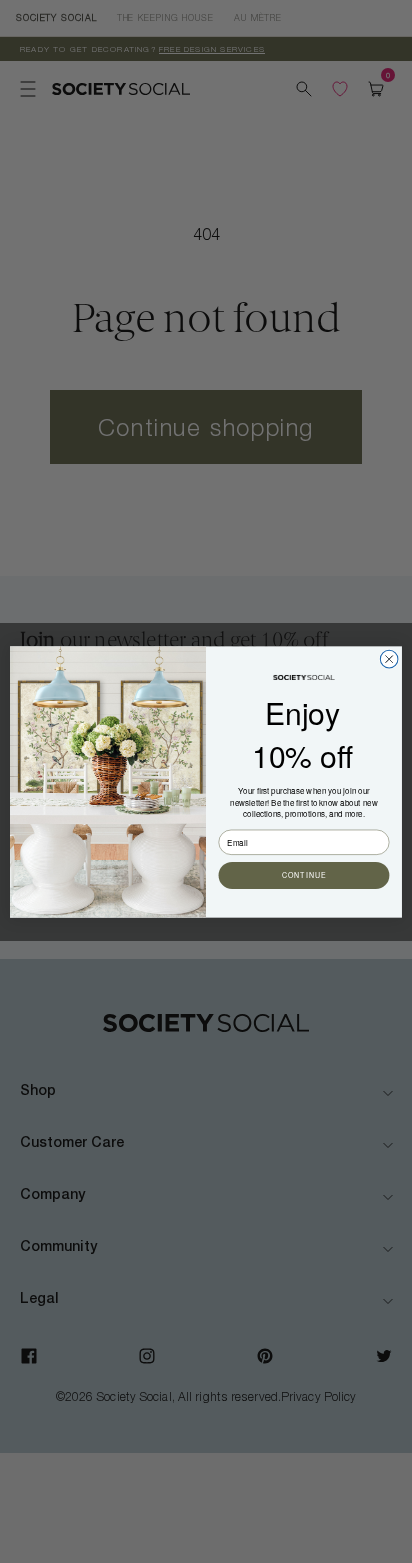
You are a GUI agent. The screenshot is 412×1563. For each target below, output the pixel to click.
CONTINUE (304, 875)
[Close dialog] (389, 659)
